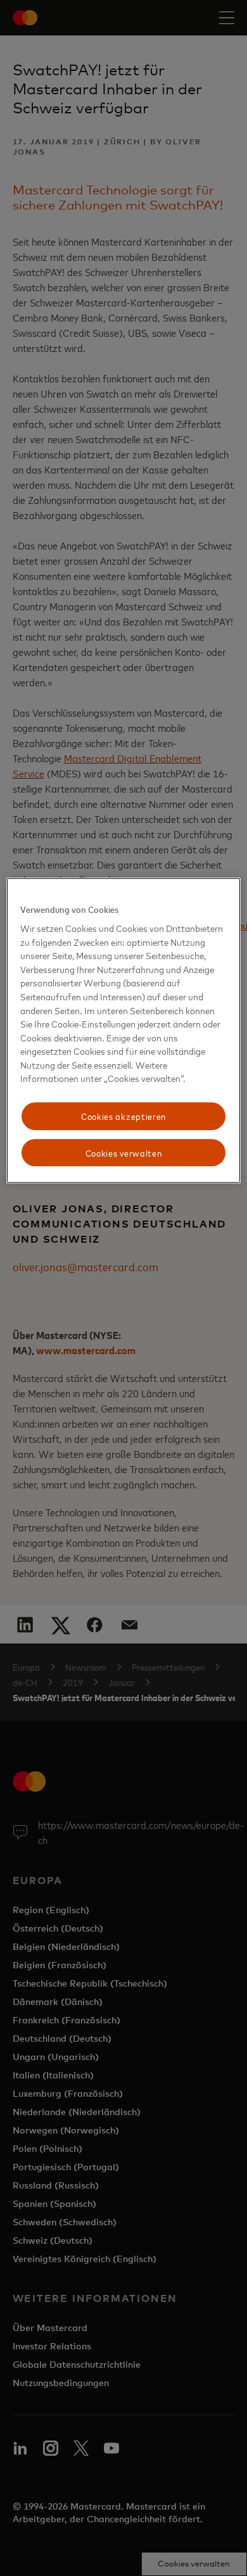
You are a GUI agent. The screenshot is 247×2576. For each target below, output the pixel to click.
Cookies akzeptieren (123, 1116)
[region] (124, 1031)
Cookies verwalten (124, 1153)
